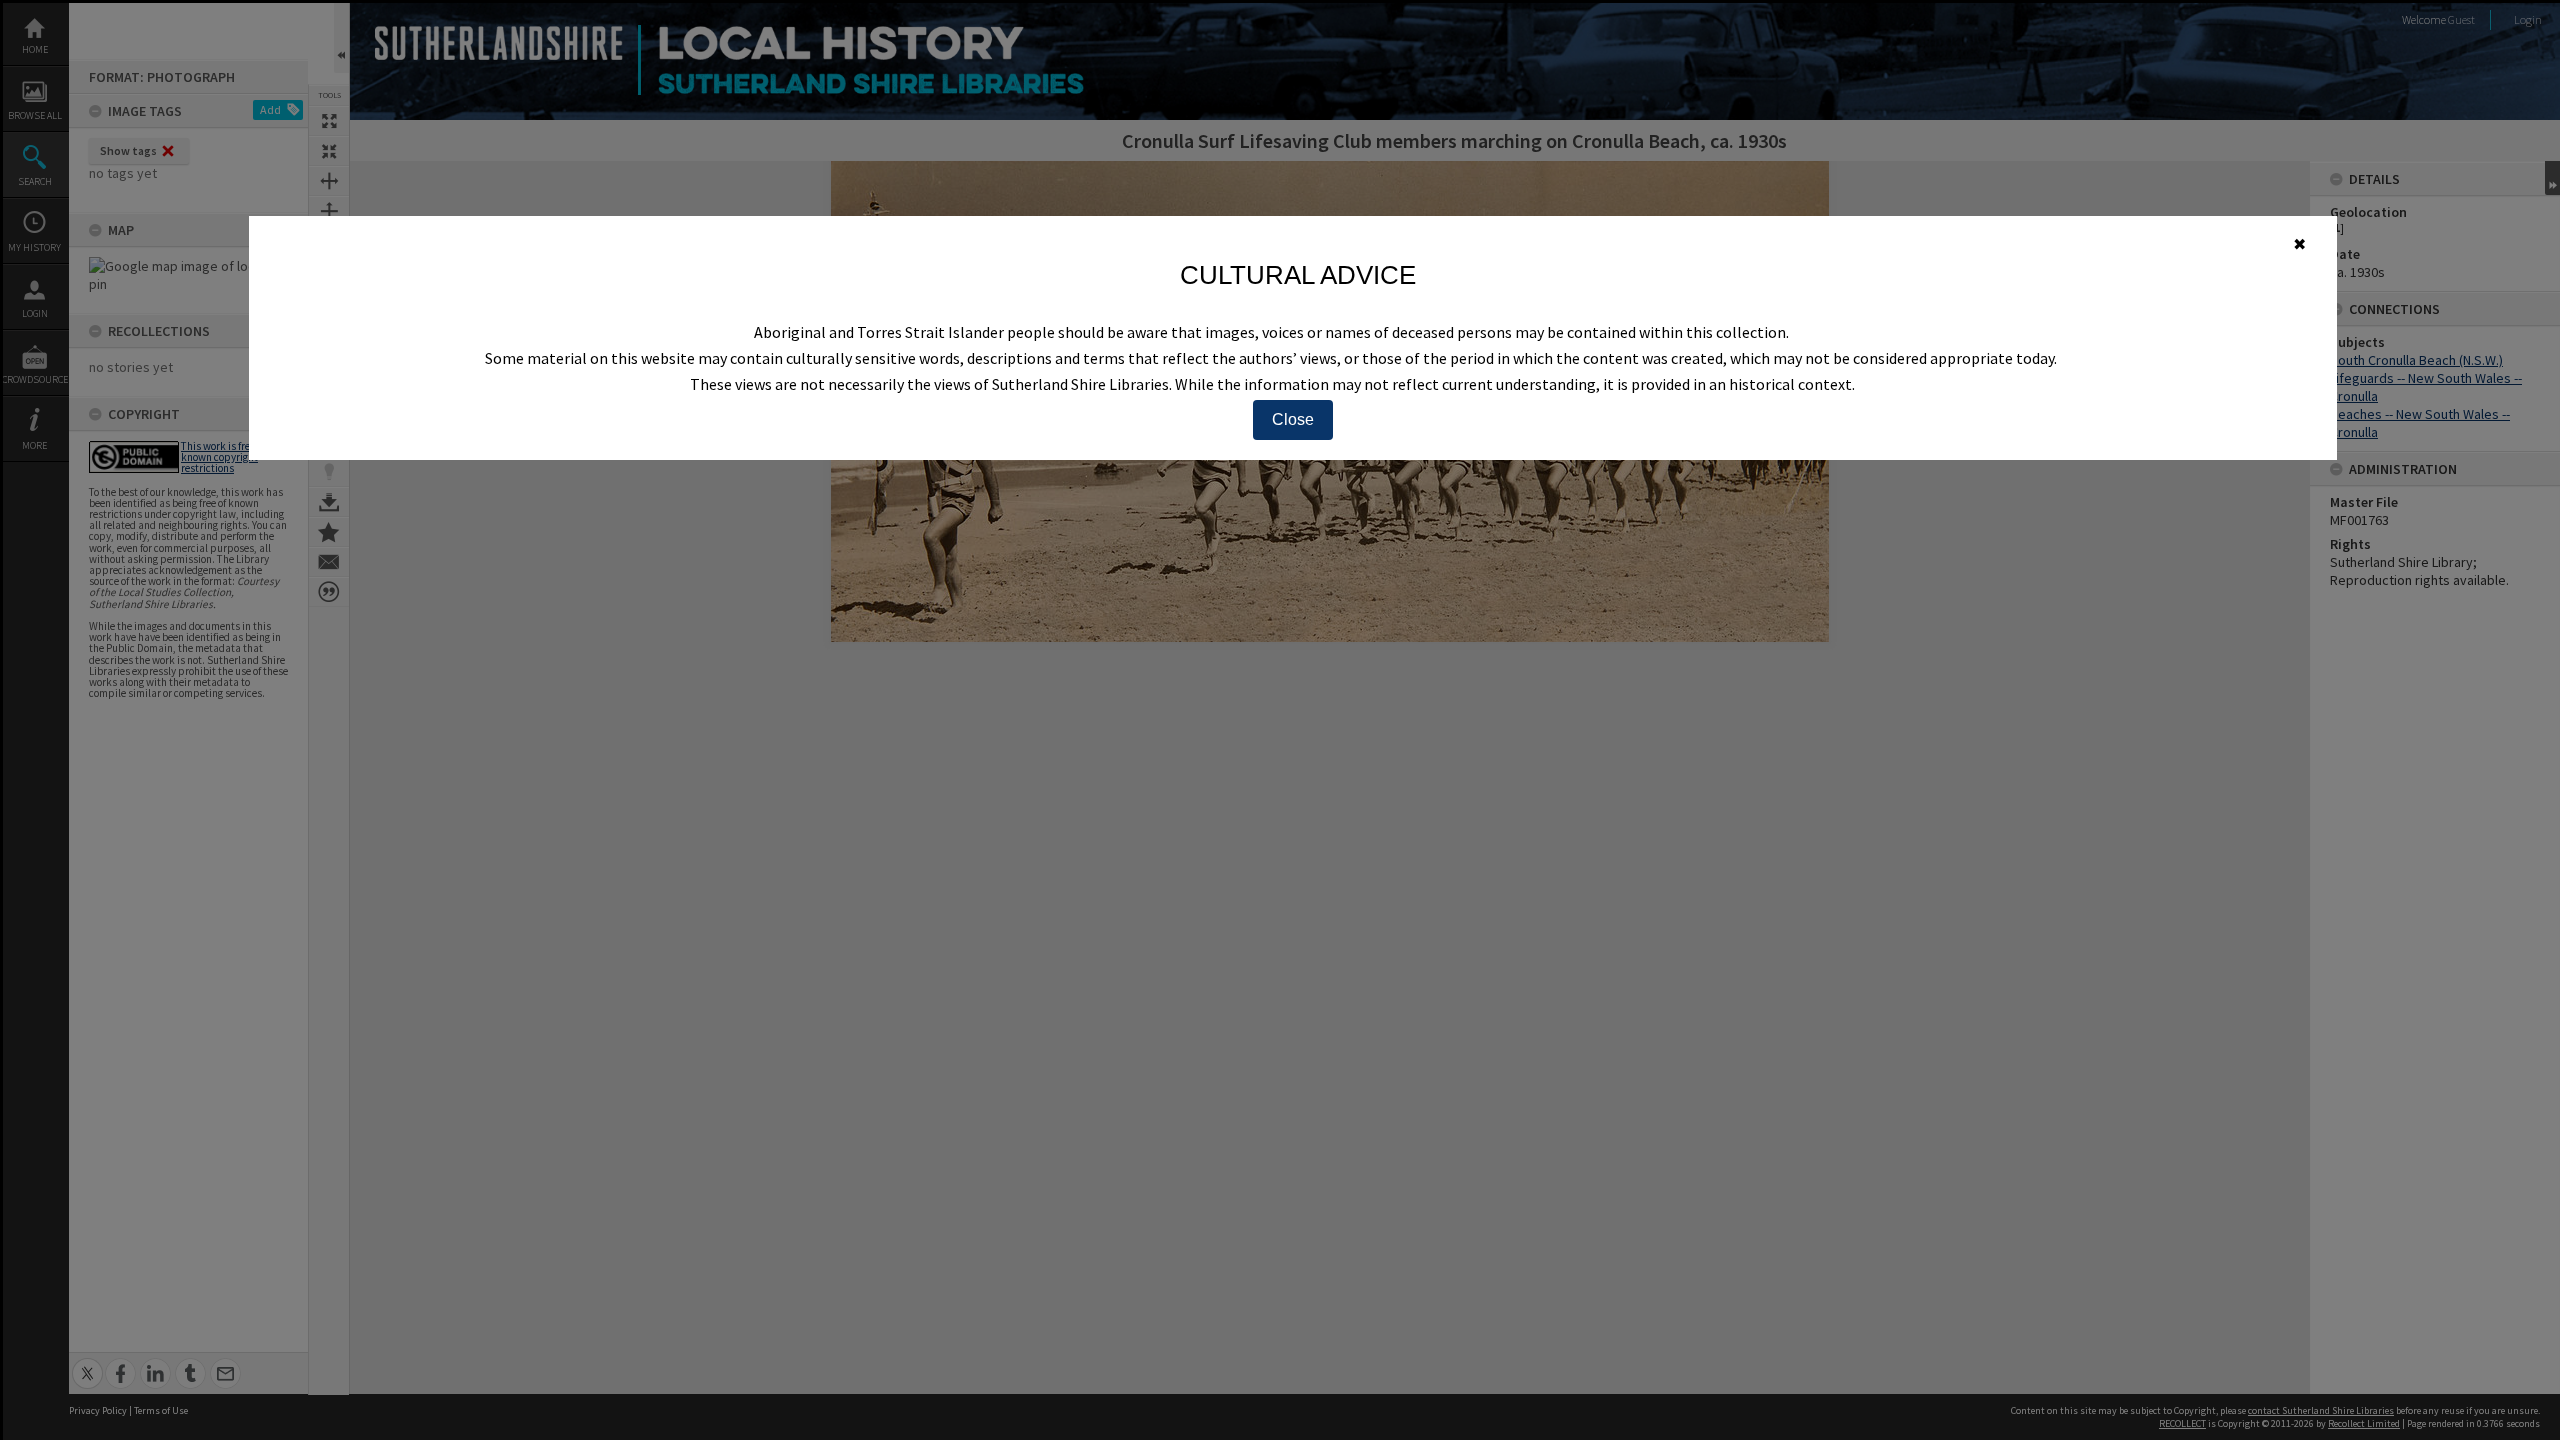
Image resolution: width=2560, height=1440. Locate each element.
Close (1293, 419)
